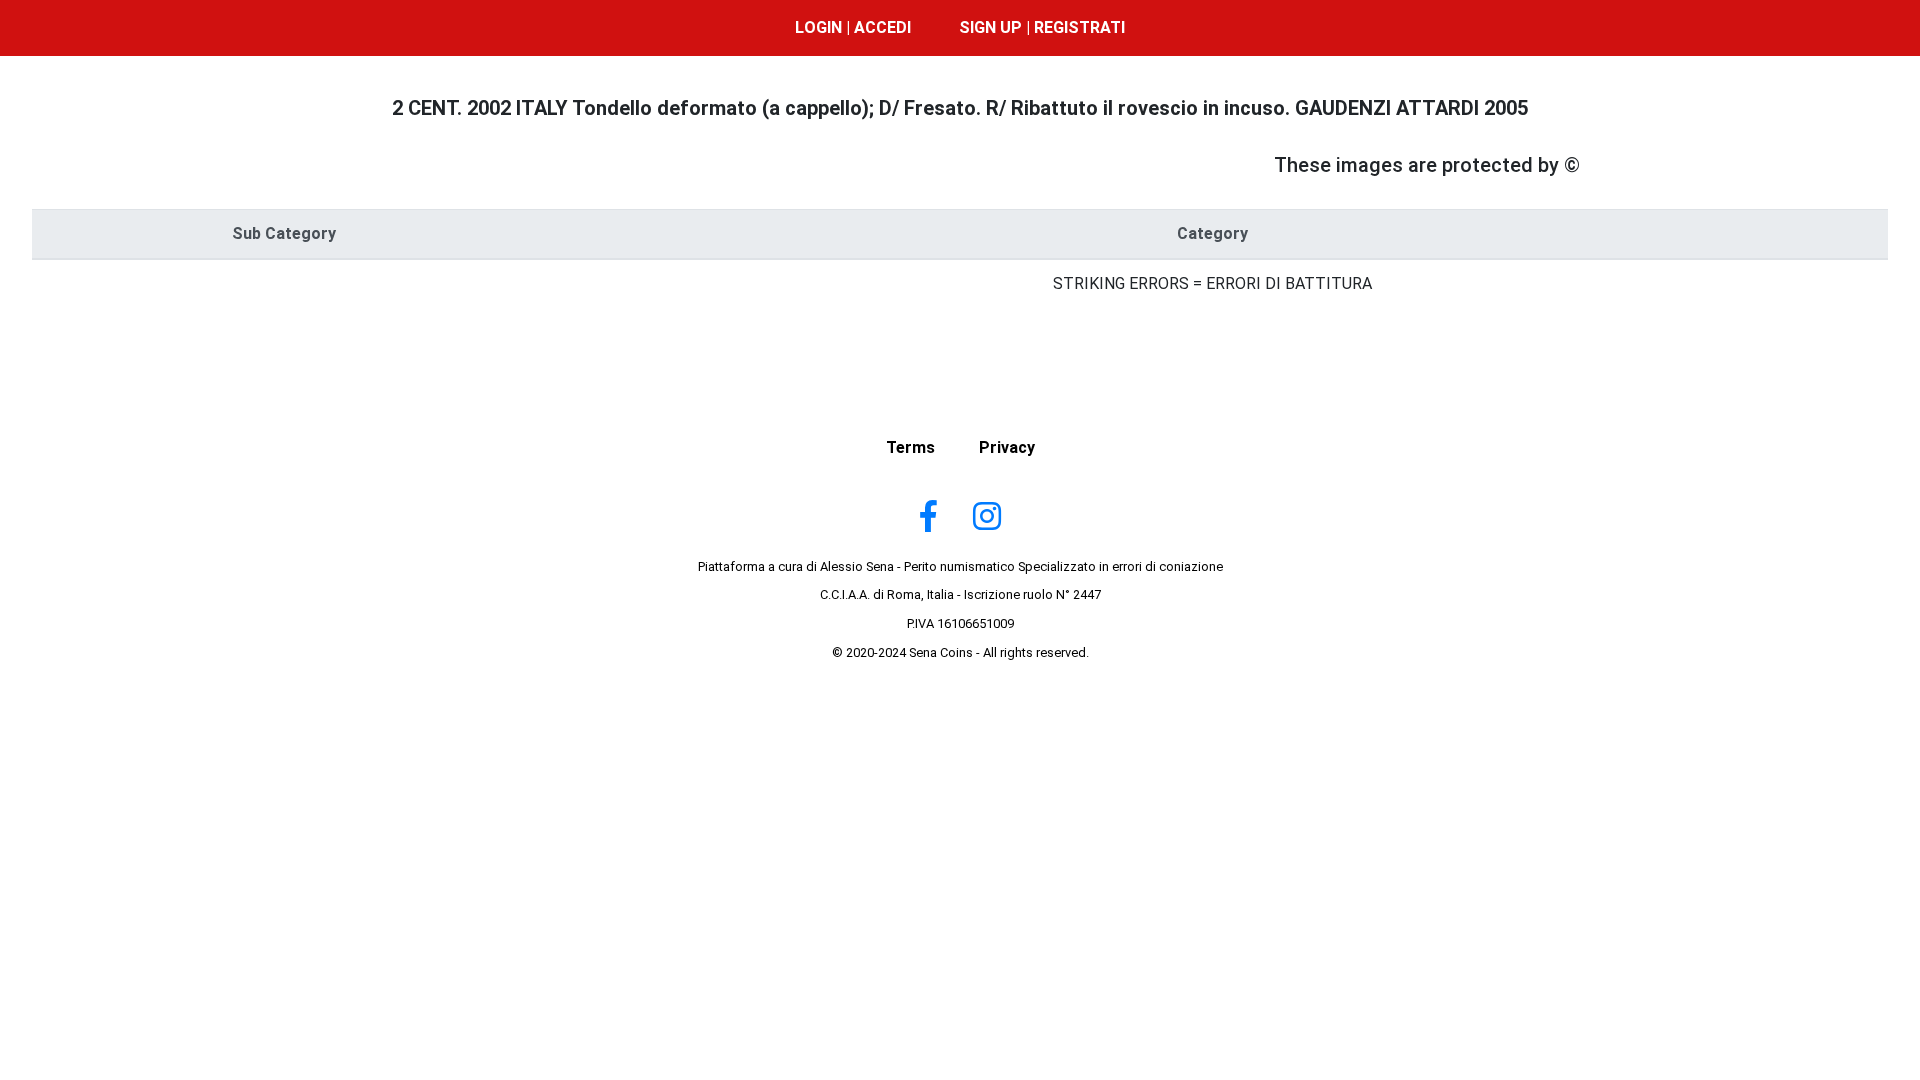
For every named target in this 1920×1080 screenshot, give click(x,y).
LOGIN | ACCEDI (853, 27)
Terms (910, 447)
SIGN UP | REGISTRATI (1042, 27)
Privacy (1007, 447)
